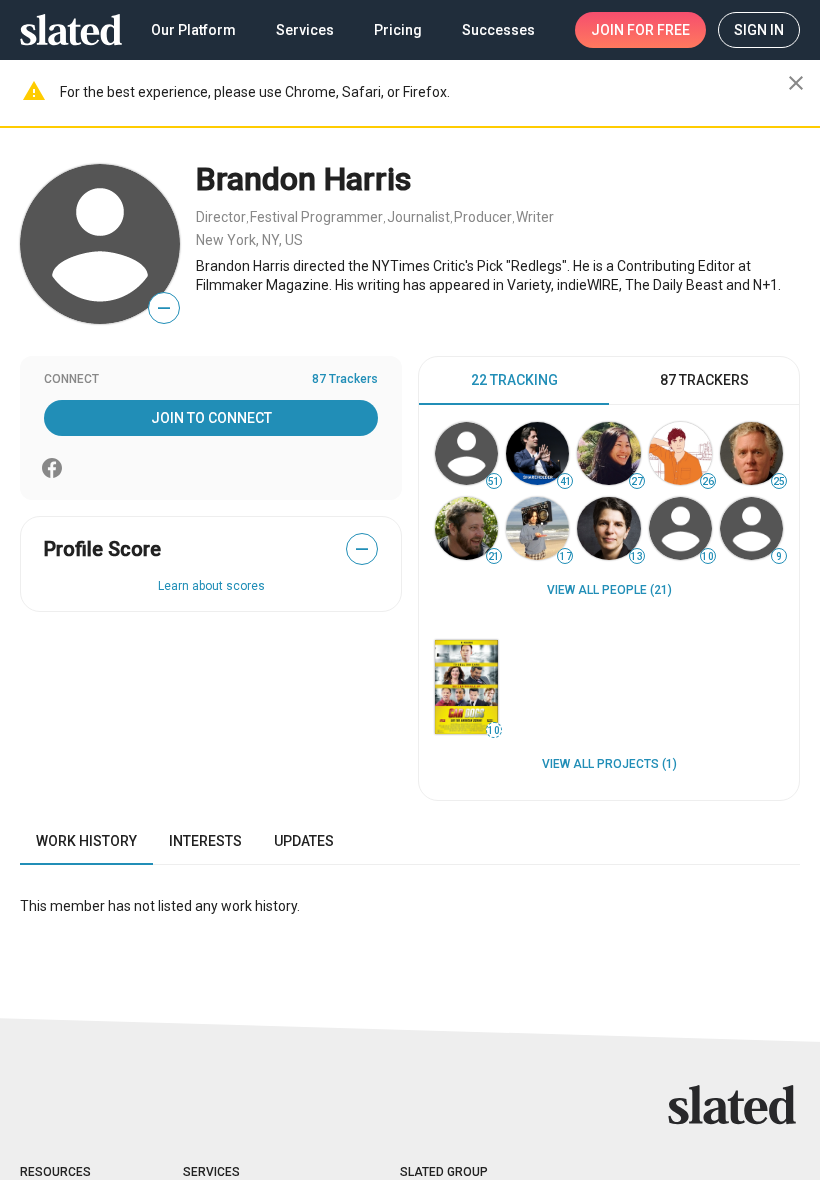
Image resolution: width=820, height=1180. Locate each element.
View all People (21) (609, 590)
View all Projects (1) (609, 764)
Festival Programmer (316, 217)
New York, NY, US (249, 240)
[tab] (514, 381)
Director (221, 217)
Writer (535, 217)
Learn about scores (211, 586)
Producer (483, 217)
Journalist (418, 217)
